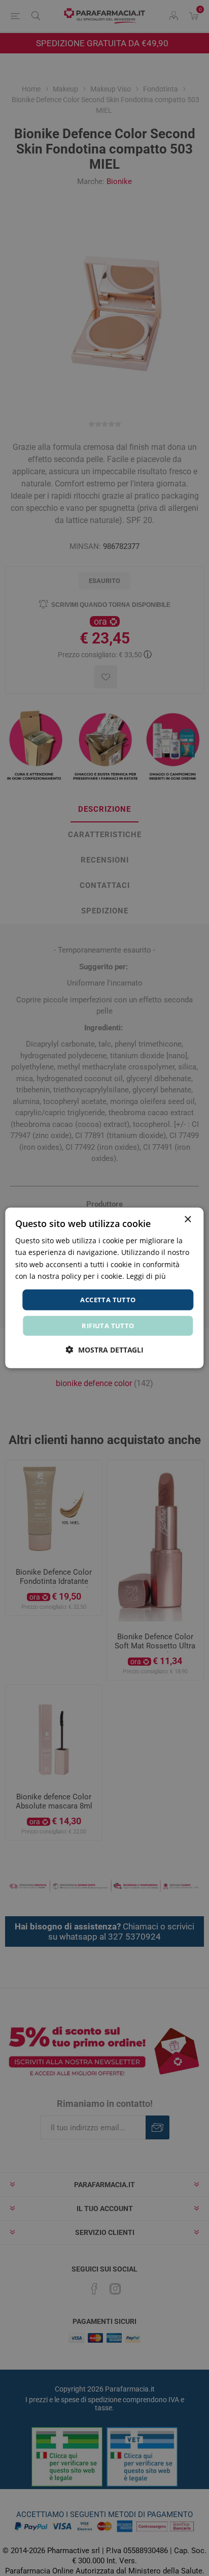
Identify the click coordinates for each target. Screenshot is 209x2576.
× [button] (187, 1220)
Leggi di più (146, 1276)
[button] (105, 1350)
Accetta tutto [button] (108, 1300)
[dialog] (104, 1288)
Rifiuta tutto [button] (108, 1326)
